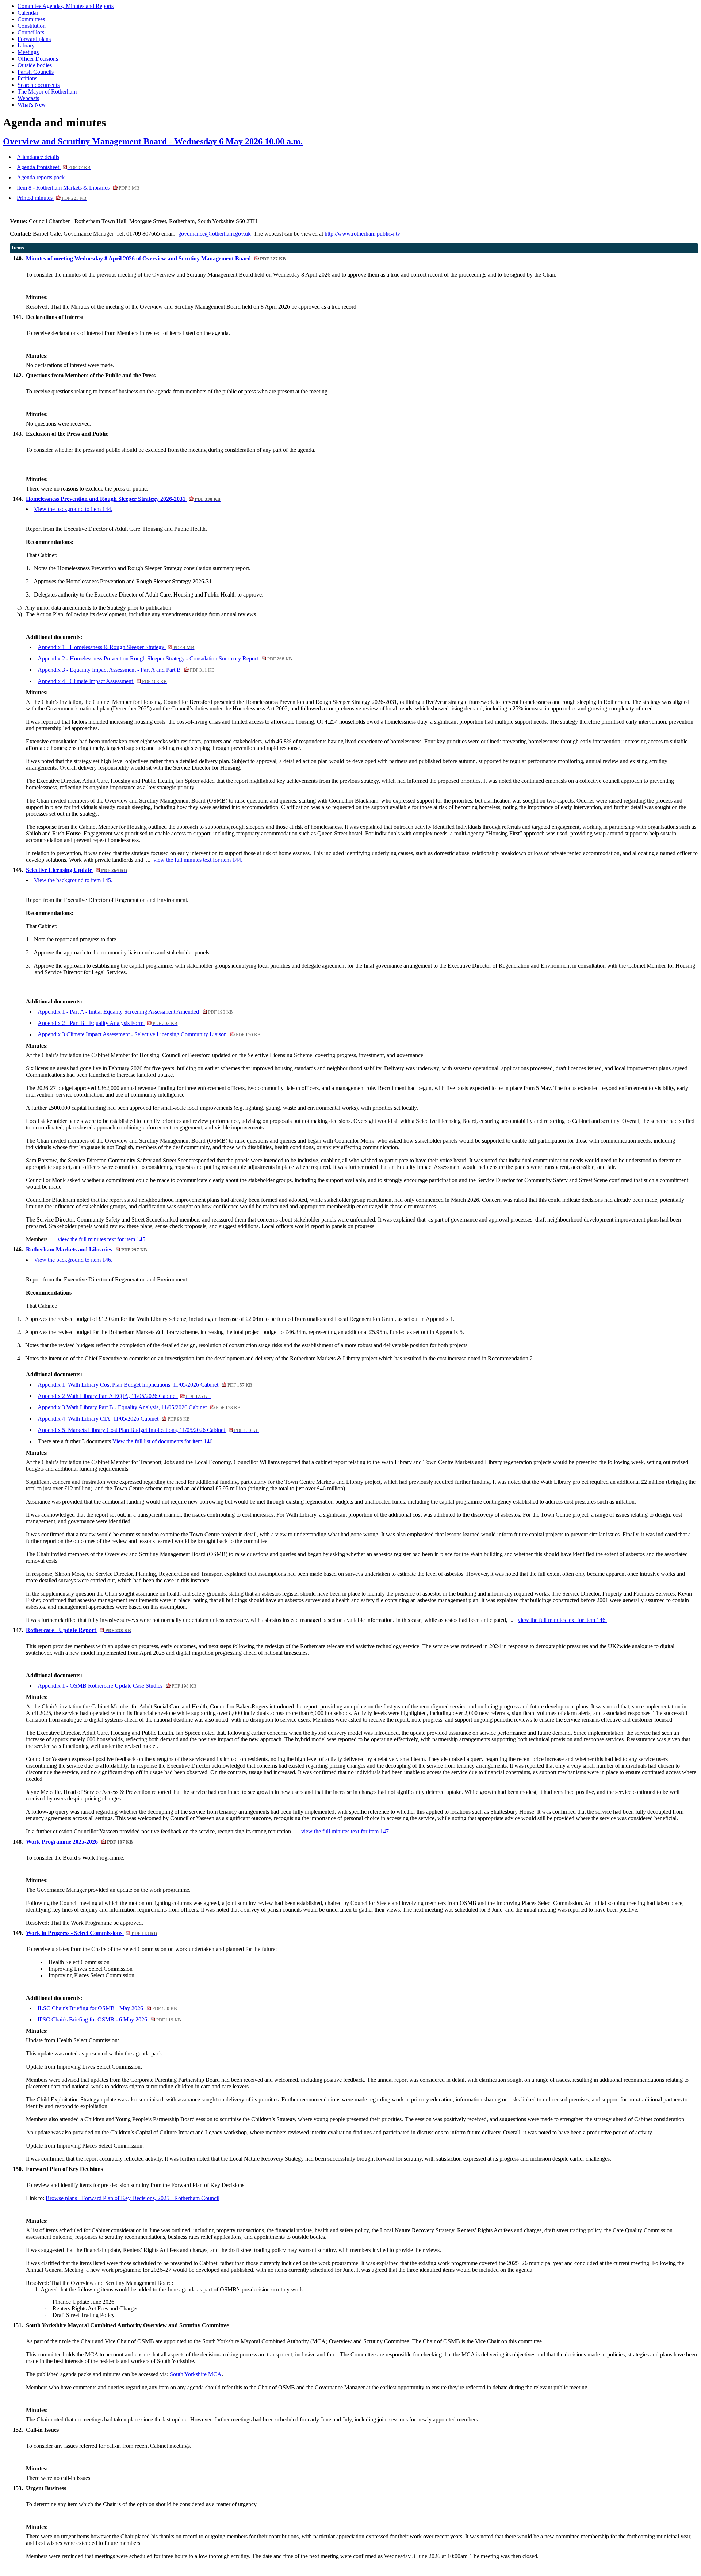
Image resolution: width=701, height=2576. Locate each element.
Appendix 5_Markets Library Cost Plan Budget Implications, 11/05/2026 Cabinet (148, 1430)
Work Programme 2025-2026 (79, 1842)
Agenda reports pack (41, 177)
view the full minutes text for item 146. (562, 1620)
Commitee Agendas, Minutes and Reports (66, 6)
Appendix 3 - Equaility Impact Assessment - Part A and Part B (126, 670)
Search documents (39, 85)
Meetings (28, 52)
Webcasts (28, 98)
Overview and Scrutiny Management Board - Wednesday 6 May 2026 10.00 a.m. (153, 141)
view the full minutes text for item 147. (346, 1831)
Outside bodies (35, 65)
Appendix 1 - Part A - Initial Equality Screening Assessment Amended (135, 1012)
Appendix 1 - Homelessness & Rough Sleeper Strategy (116, 647)
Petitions (27, 78)
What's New (32, 105)
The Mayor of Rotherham (47, 92)
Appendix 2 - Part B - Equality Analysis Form (108, 1023)
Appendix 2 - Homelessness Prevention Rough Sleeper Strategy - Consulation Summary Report (165, 658)
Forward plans (34, 39)
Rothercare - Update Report (78, 1630)
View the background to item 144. (73, 509)
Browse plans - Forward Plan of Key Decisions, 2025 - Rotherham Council (133, 2198)
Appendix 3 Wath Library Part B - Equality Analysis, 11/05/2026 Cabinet (139, 1407)
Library (26, 45)
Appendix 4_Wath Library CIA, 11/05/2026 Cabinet (114, 1419)
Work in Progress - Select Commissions (91, 1933)
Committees (31, 19)
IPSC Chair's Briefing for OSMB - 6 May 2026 (109, 2019)
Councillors (31, 32)
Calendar (28, 13)
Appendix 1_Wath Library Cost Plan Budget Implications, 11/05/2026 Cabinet (145, 1385)
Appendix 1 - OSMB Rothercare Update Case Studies (117, 1686)
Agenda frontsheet (54, 167)
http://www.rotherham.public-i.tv (362, 234)
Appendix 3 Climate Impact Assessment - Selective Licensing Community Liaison (149, 1034)
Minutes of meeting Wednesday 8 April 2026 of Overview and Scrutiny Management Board (156, 258)
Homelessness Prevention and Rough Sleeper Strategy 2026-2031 (123, 499)
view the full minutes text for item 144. (198, 860)
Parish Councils (36, 72)
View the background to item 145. (73, 880)
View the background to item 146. (73, 1260)
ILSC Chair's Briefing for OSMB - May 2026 (107, 2008)
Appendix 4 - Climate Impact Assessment (102, 681)
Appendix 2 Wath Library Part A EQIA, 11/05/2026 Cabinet (124, 1396)
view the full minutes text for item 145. (102, 1239)
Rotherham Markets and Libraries (87, 1249)
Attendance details (38, 157)
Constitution (32, 26)
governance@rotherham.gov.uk (214, 234)
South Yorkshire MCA (196, 2374)
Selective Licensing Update (76, 870)
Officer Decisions (38, 59)
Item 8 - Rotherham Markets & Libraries (78, 188)
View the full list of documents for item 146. (163, 1441)
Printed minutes (52, 198)
